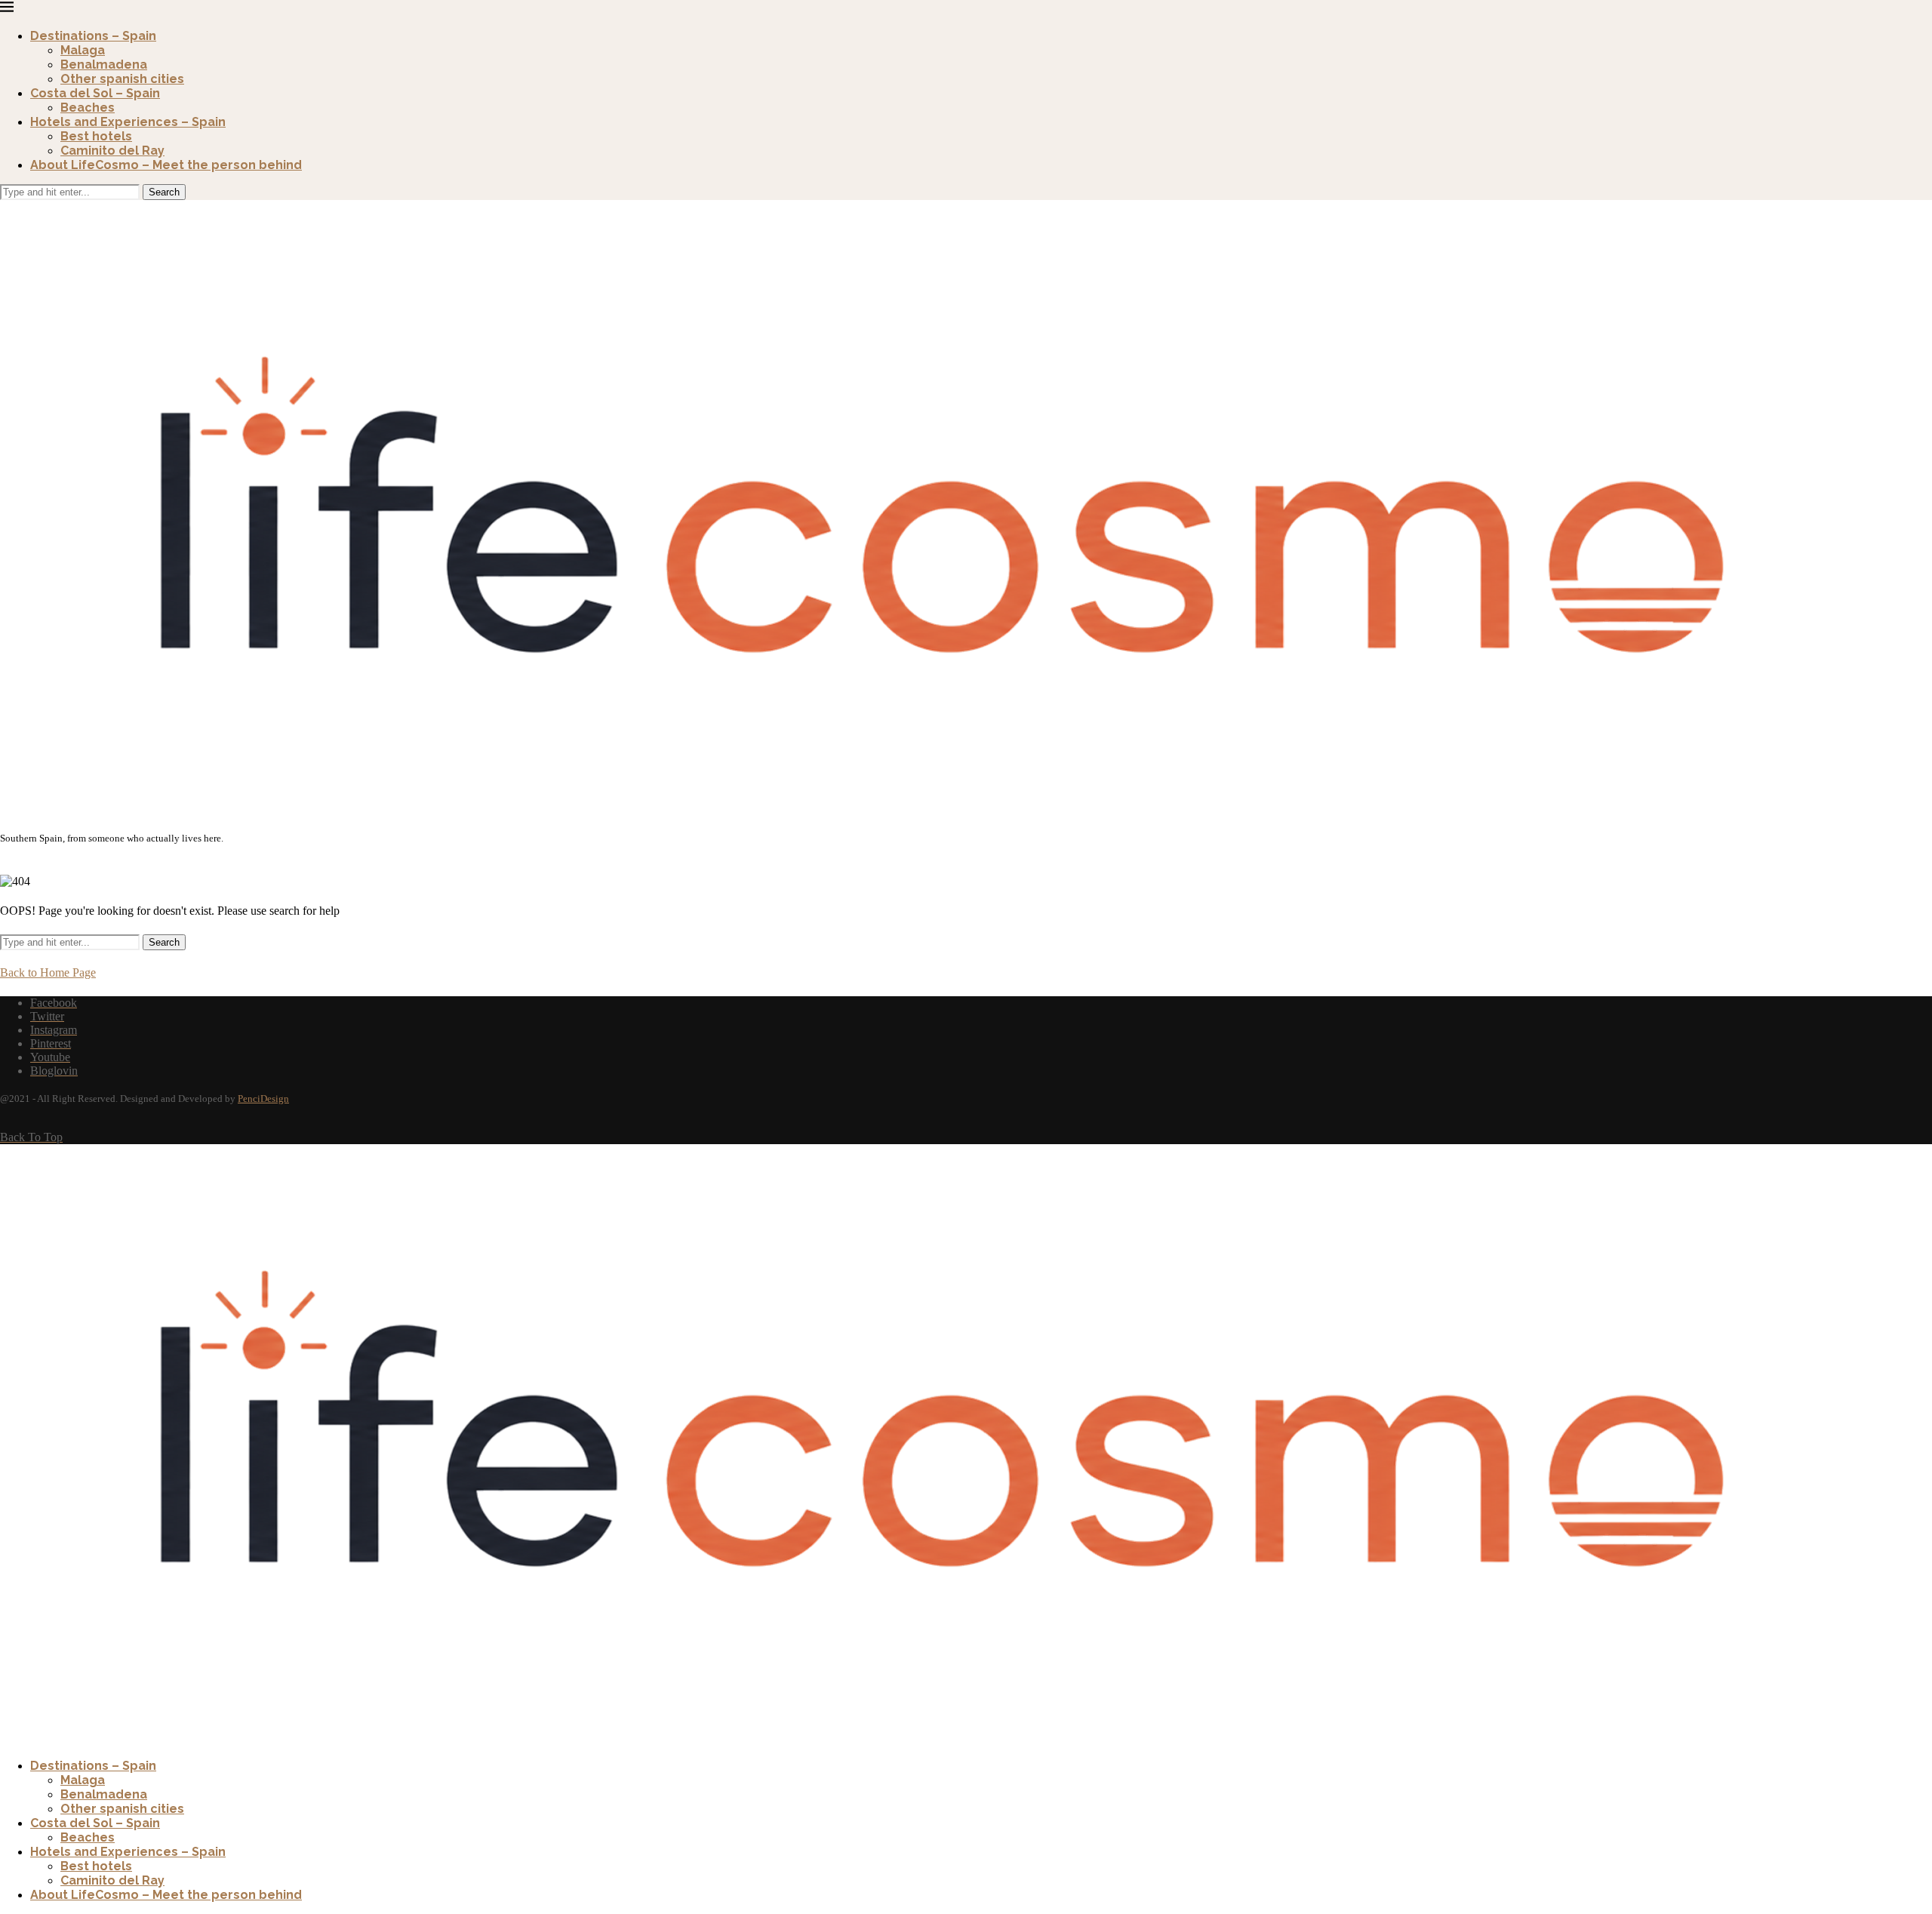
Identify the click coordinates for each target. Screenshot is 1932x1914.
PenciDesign (263, 1099)
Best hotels (96, 136)
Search (164, 192)
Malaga (83, 50)
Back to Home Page (48, 972)
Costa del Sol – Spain (95, 93)
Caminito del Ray (112, 151)
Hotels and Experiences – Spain (128, 122)
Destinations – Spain (93, 36)
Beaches (88, 108)
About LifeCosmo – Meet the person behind (166, 165)
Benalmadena (104, 65)
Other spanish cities (122, 79)
